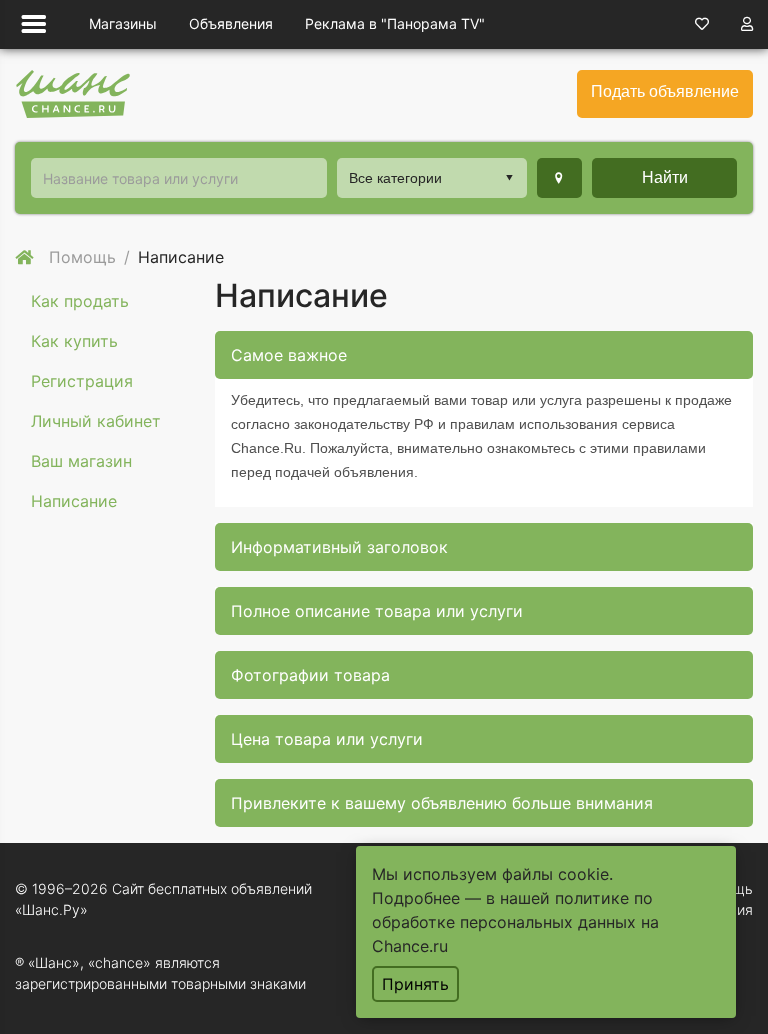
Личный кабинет (96, 421)
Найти (665, 177)
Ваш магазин (81, 461)
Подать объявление (665, 91)
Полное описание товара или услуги (377, 611)
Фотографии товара (310, 675)
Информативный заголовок (339, 547)
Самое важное (289, 355)
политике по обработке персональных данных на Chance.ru (515, 922)
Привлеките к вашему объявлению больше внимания (442, 803)
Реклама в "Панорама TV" (395, 23)
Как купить (74, 341)
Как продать (80, 301)
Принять (415, 984)
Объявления (231, 23)
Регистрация (82, 381)
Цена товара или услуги (327, 739)
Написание (74, 501)
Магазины (123, 23)
